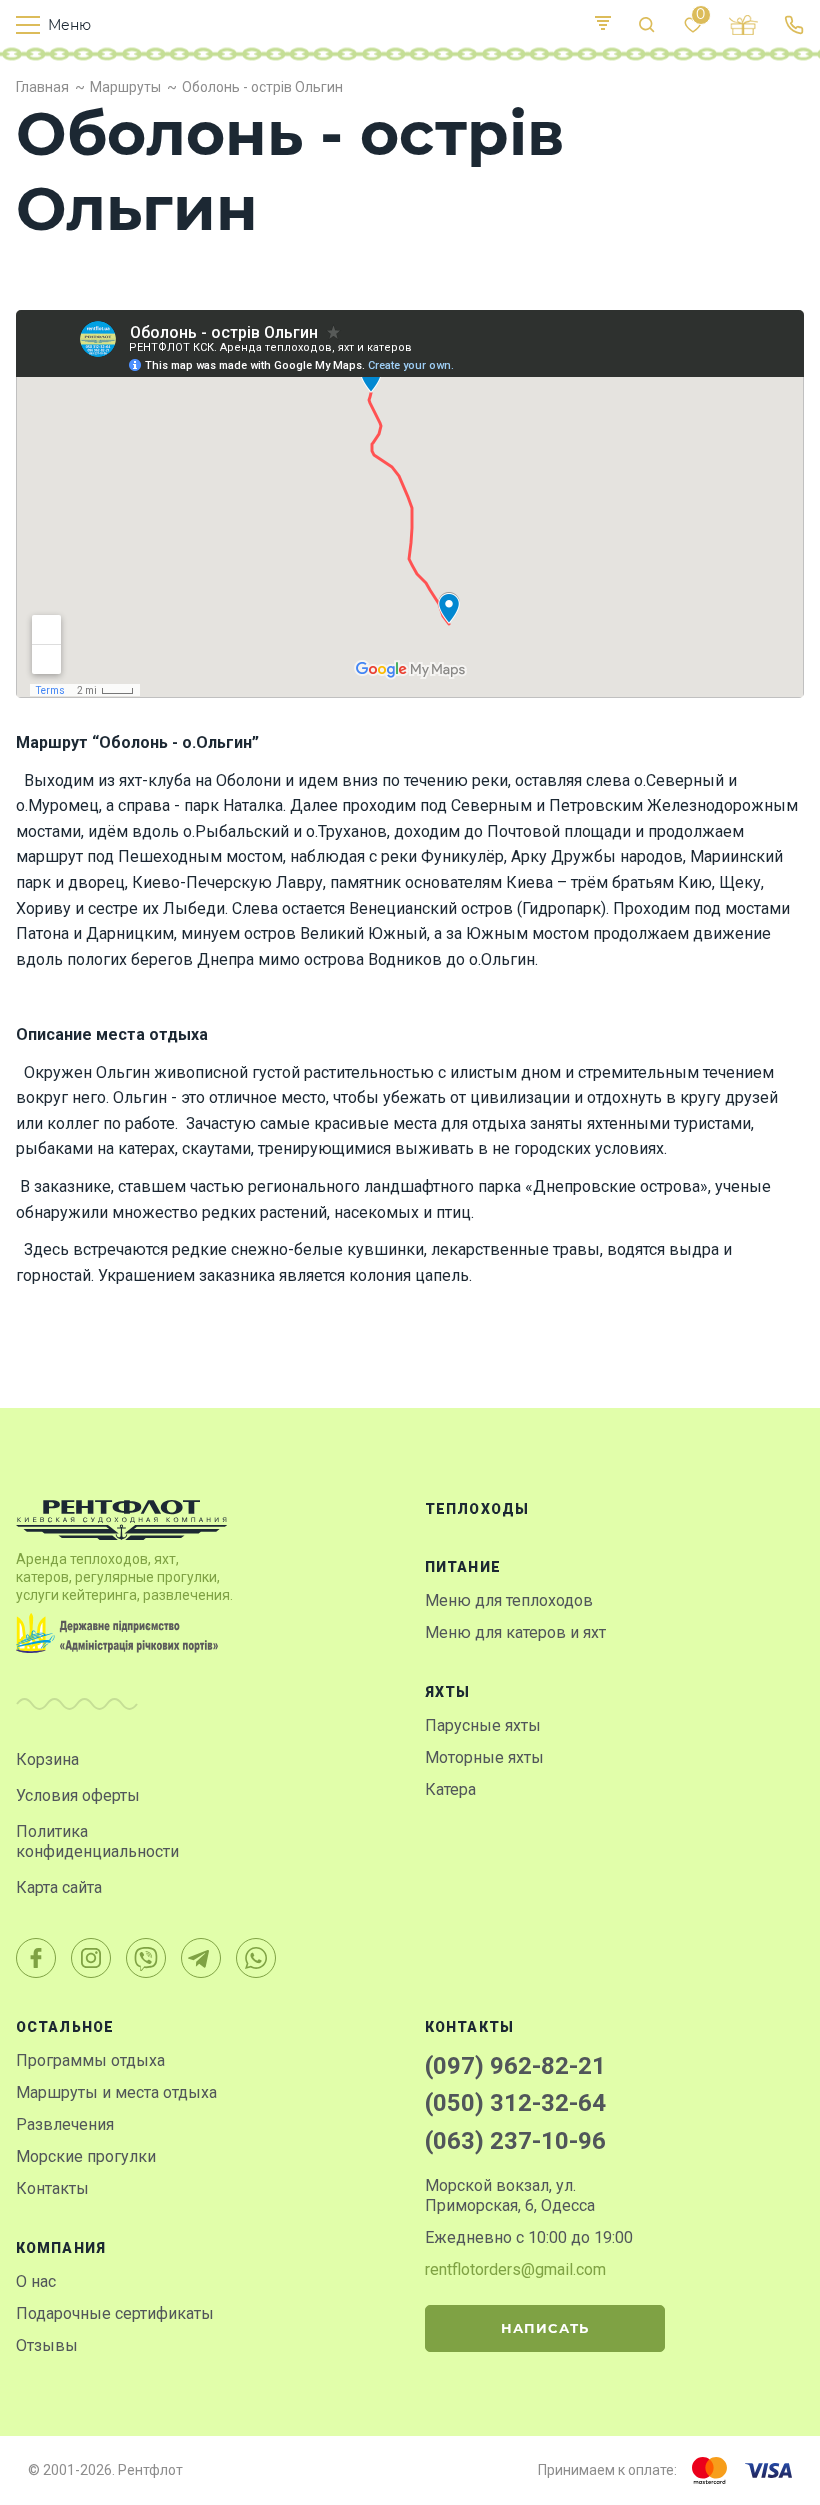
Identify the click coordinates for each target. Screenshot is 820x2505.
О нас (36, 2281)
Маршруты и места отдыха (116, 2092)
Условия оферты (78, 1795)
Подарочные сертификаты (115, 2313)
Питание (463, 1567)
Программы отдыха (90, 2060)
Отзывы (47, 2345)
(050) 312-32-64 (515, 2103)
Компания (61, 2248)
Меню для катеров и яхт (515, 1632)
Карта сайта (59, 1887)
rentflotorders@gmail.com (515, 2269)
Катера (450, 1789)
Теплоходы (477, 1509)
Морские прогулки (86, 2156)
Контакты (52, 2188)
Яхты (447, 1692)
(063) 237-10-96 (515, 2141)
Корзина (47, 1759)
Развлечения (65, 2124)
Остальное (65, 2027)
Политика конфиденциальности (97, 1841)
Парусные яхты (483, 1725)
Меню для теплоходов (509, 1600)
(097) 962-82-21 (515, 2066)
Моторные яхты (484, 1757)
